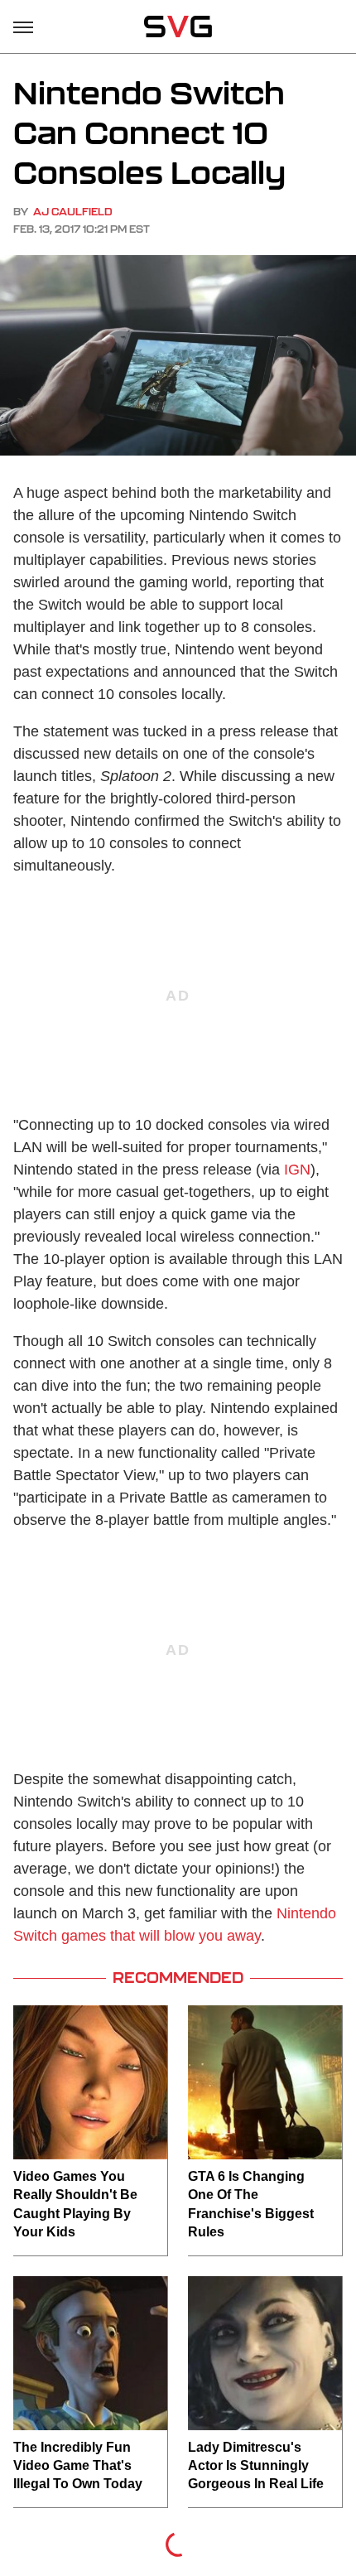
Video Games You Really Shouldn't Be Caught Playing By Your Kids (75, 2204)
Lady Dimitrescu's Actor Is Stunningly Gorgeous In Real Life (256, 2466)
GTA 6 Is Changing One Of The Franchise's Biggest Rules (251, 2204)
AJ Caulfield (73, 212)
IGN (297, 1170)
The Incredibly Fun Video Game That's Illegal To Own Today (78, 2466)
